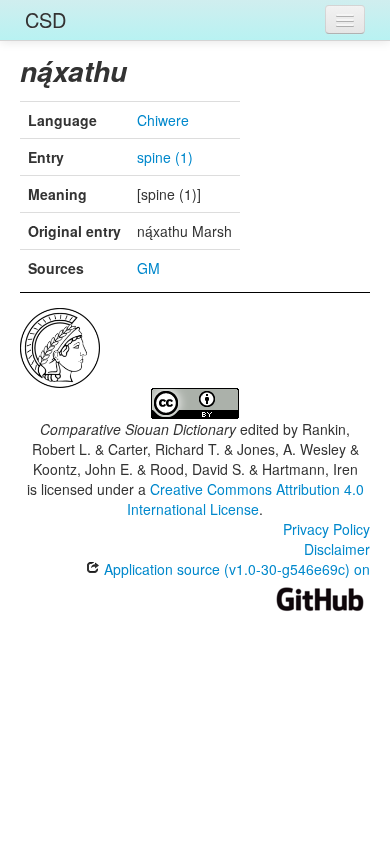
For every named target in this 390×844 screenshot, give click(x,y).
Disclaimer (337, 549)
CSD (45, 19)
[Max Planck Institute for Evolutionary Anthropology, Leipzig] (60, 346)
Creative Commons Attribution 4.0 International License (245, 499)
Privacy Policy (326, 529)
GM (148, 268)
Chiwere (163, 120)
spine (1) (165, 157)
